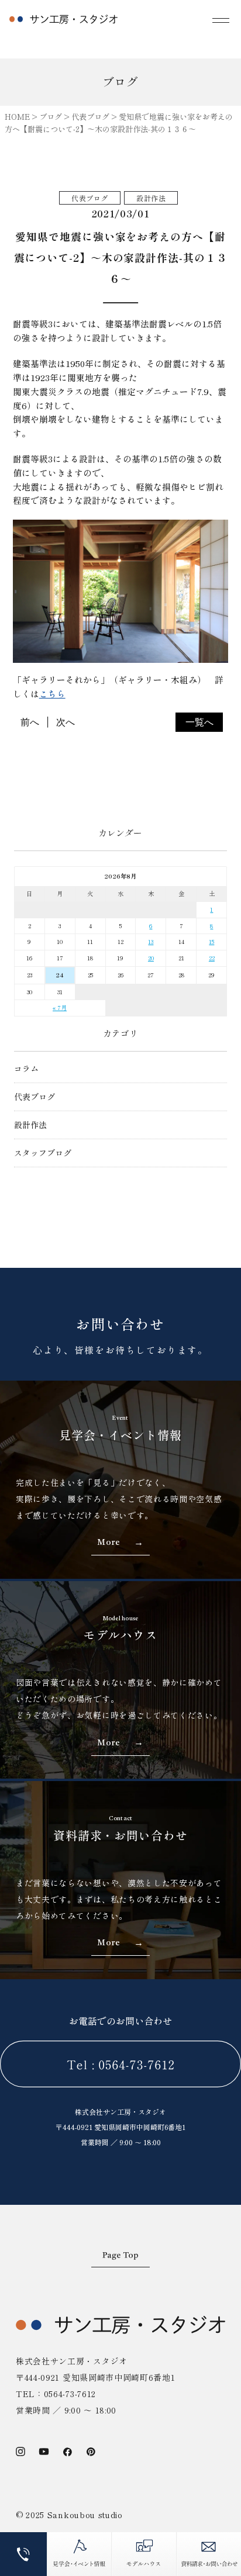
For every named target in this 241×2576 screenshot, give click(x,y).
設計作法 (30, 1125)
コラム (26, 1069)
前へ (30, 722)
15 (211, 941)
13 (151, 941)
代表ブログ (35, 1097)
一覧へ (199, 722)
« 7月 (60, 1007)
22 (212, 958)
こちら (52, 694)
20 (151, 958)
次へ (66, 722)
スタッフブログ (43, 1153)
